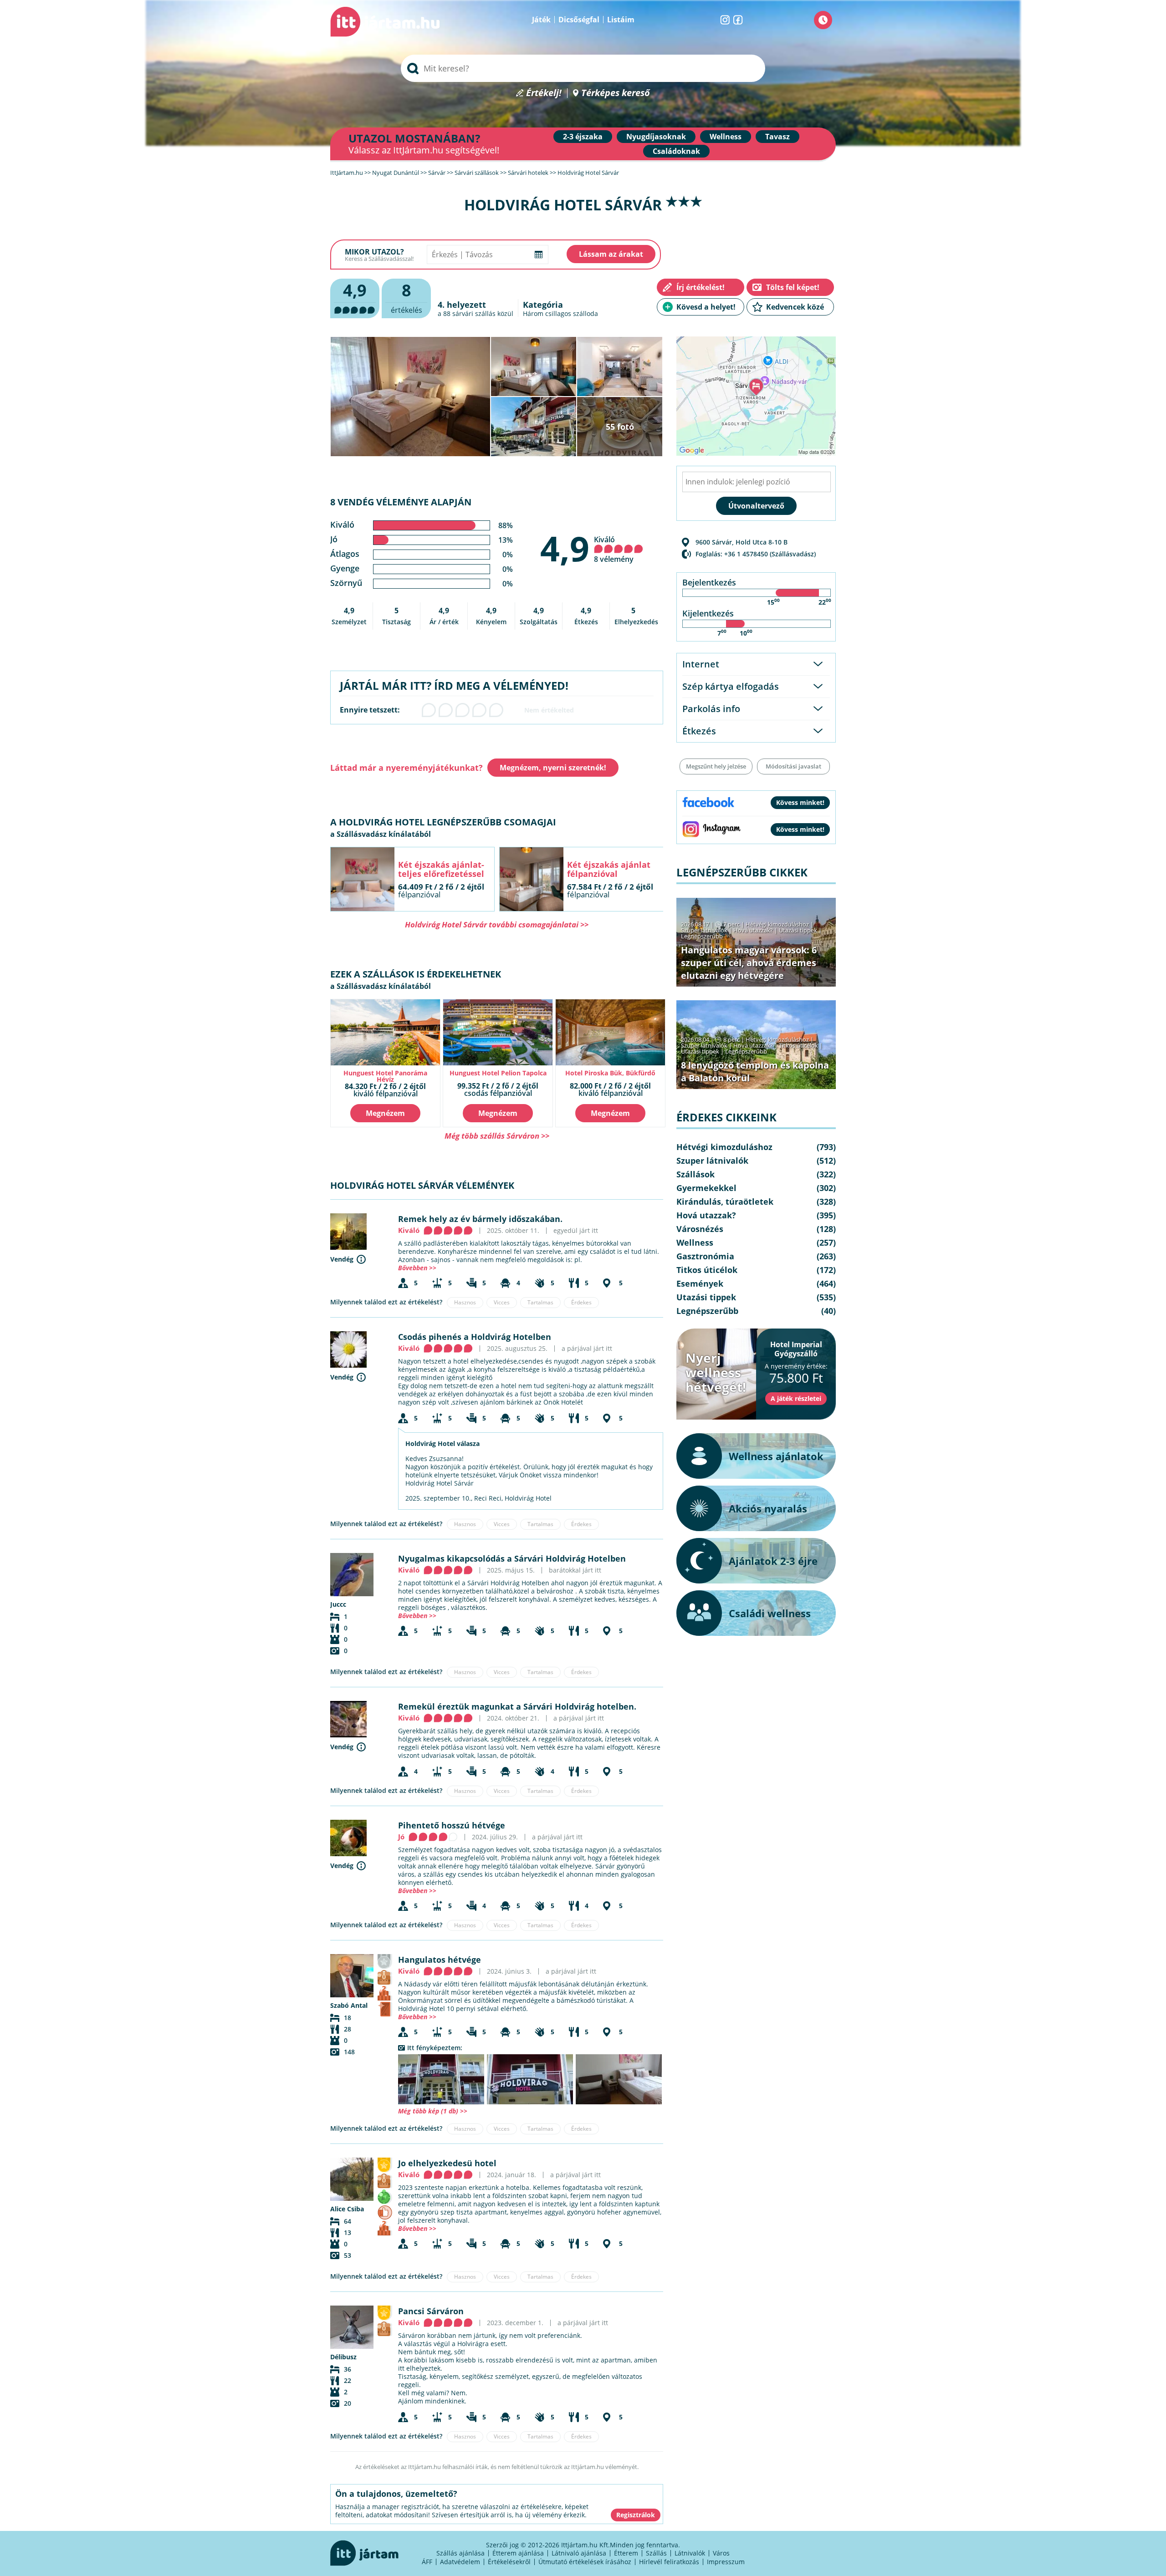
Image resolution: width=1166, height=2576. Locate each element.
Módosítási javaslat (793, 766)
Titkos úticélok (798, 1045)
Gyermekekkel (706, 1188)
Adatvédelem (460, 2562)
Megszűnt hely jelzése (716, 766)
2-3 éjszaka (583, 137)
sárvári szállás (474, 313)
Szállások (696, 1174)
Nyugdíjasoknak (656, 137)
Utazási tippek (798, 930)
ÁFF (427, 2562)
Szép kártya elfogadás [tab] (731, 686)
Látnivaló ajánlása (579, 2553)
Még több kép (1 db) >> (433, 2111)
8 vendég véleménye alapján (401, 502)
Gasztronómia (705, 1256)
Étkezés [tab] (699, 731)
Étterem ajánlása (518, 2553)
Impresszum (726, 2562)
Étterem (626, 2553)
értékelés (407, 297)
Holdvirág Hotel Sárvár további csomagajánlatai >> (497, 924)
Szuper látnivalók (704, 930)
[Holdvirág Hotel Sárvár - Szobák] (619, 2079)
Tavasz (777, 137)
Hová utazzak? (754, 930)
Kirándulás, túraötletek (725, 1201)
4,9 (565, 548)
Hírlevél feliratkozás (669, 2562)
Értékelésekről (509, 2562)
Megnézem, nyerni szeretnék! (553, 768)
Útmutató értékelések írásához (585, 2562)
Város (721, 2553)
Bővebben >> (417, 1268)
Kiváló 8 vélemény (614, 549)
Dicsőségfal (579, 20)
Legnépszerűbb (702, 936)
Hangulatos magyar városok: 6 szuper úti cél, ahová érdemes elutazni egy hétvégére (749, 963)
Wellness (726, 137)
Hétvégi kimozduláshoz (777, 924)
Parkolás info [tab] (711, 709)
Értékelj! (544, 93)
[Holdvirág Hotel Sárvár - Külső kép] (441, 2079)
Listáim (621, 20)
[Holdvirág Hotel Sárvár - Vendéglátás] (530, 2079)
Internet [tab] (701, 664)
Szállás (656, 2553)
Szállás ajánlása (460, 2553)
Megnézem (385, 1113)
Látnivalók (690, 2553)
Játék (541, 20)
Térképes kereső (616, 93)
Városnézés (700, 1229)
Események (700, 1283)
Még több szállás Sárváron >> (497, 1136)
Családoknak (676, 151)
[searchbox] (583, 68)
